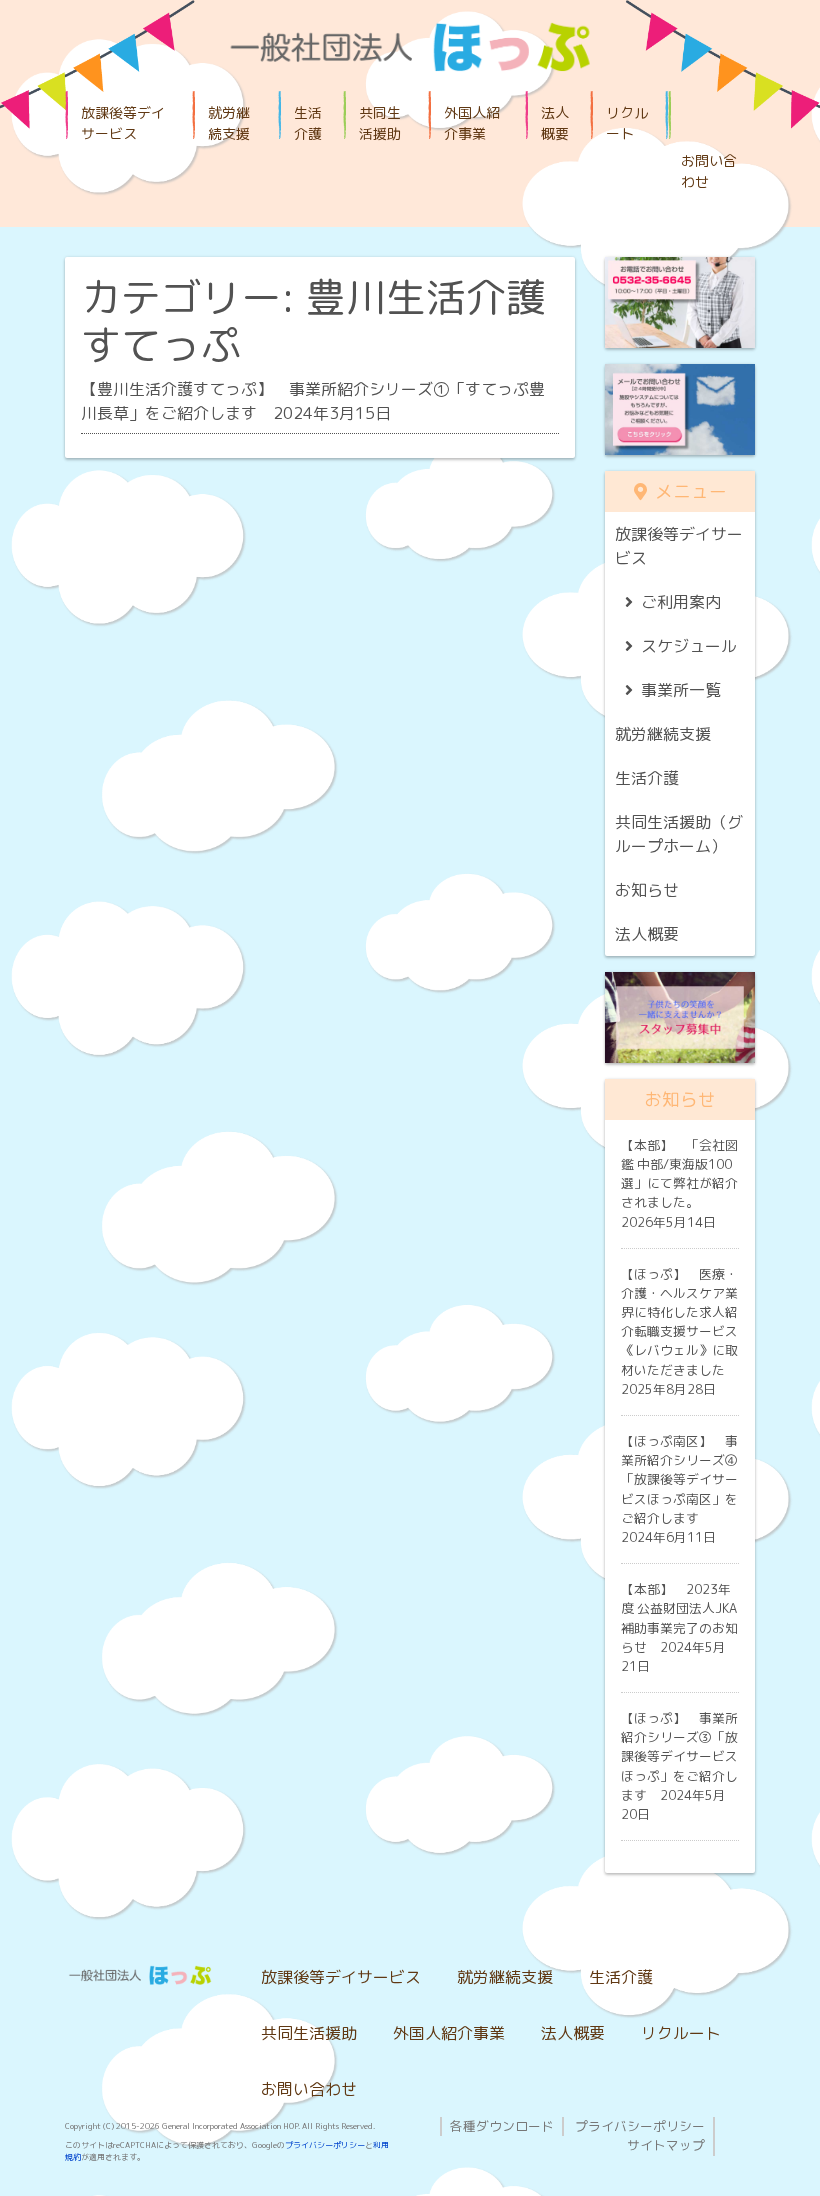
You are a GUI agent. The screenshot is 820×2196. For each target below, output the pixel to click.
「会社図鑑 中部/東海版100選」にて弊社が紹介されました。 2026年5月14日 (679, 1183)
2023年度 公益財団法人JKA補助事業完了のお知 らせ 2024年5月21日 (679, 1627)
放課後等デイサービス (123, 123)
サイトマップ (666, 2145)
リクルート (627, 123)
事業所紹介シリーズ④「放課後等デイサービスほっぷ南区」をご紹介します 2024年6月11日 (679, 1489)
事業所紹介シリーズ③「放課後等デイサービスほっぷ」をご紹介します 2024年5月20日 (679, 1766)
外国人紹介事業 (472, 123)
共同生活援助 (380, 123)
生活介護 (308, 123)
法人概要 (555, 123)
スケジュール (689, 646)
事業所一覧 (681, 690)
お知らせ (647, 890)
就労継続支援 (229, 123)
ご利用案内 (681, 602)
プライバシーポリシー (325, 2145)
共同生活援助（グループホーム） (679, 834)
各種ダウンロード (502, 2126)
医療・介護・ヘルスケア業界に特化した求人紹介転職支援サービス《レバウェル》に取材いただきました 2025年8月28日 (679, 1331)
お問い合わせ (709, 171)
